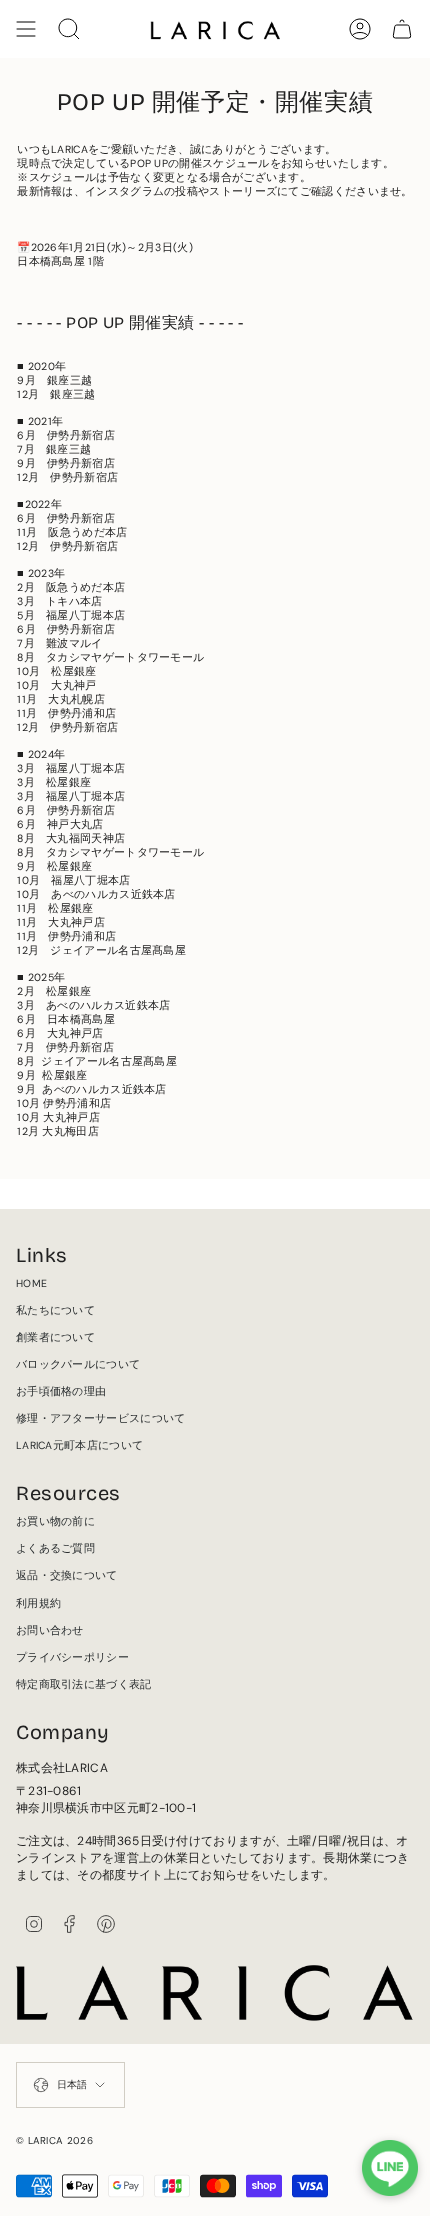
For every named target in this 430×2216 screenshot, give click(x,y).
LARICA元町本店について (79, 1445)
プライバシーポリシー (72, 1657)
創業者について (55, 1337)
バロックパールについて (78, 1364)
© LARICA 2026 (54, 2140)
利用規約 (38, 1603)
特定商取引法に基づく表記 (84, 1684)
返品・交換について (67, 1575)
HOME (31, 1283)
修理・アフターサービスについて (101, 1418)
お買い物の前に (55, 1521)
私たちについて (55, 1310)
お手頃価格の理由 (61, 1391)
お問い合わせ (50, 1630)
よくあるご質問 (55, 1548)
